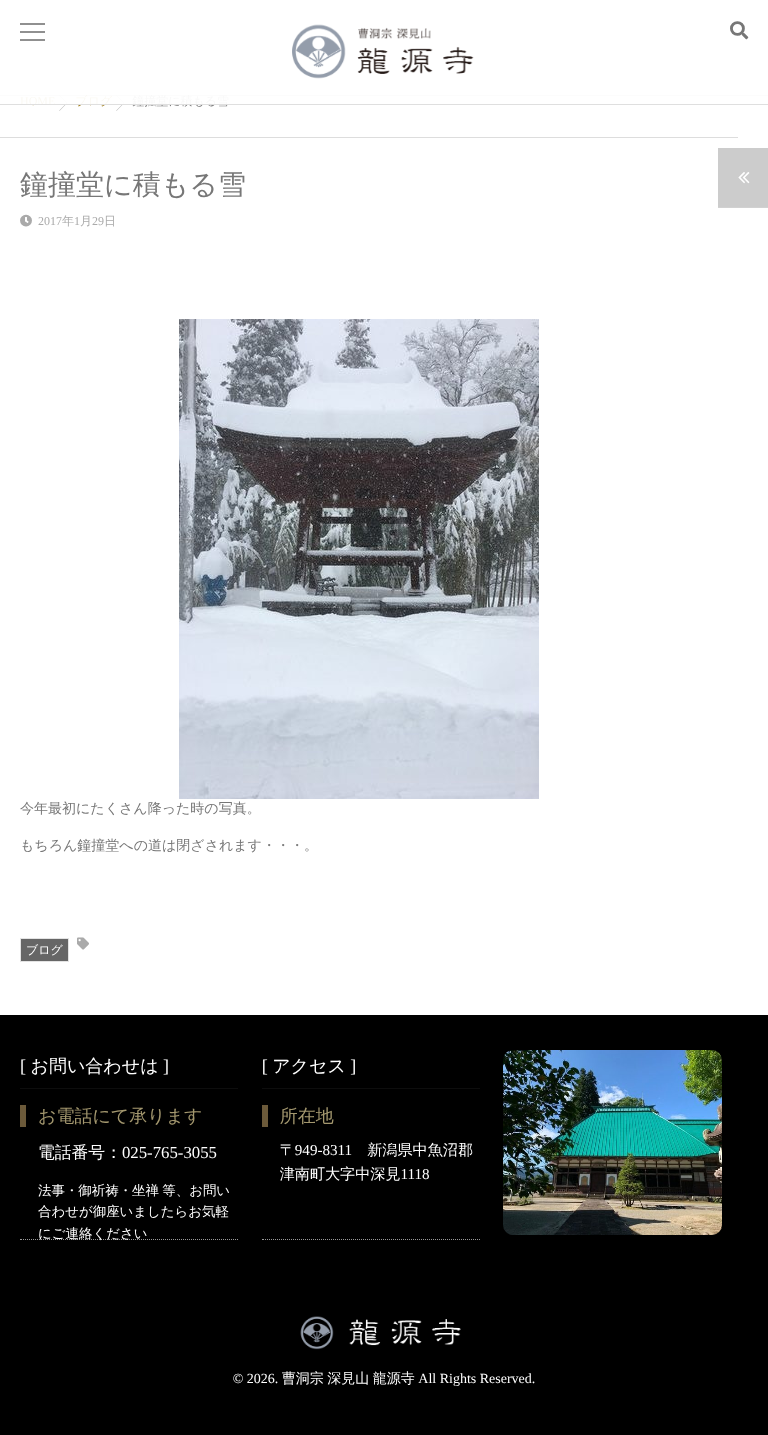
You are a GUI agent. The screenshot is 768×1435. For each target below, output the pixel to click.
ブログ (44, 950)
